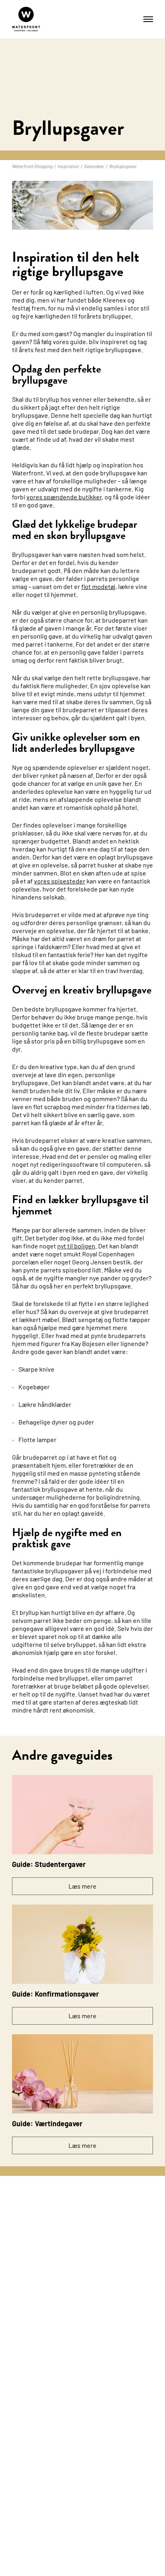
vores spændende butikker (64, 497)
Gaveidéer (94, 166)
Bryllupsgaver (123, 166)
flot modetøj (98, 586)
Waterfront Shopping (32, 166)
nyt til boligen (76, 1246)
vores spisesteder (60, 881)
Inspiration (68, 166)
